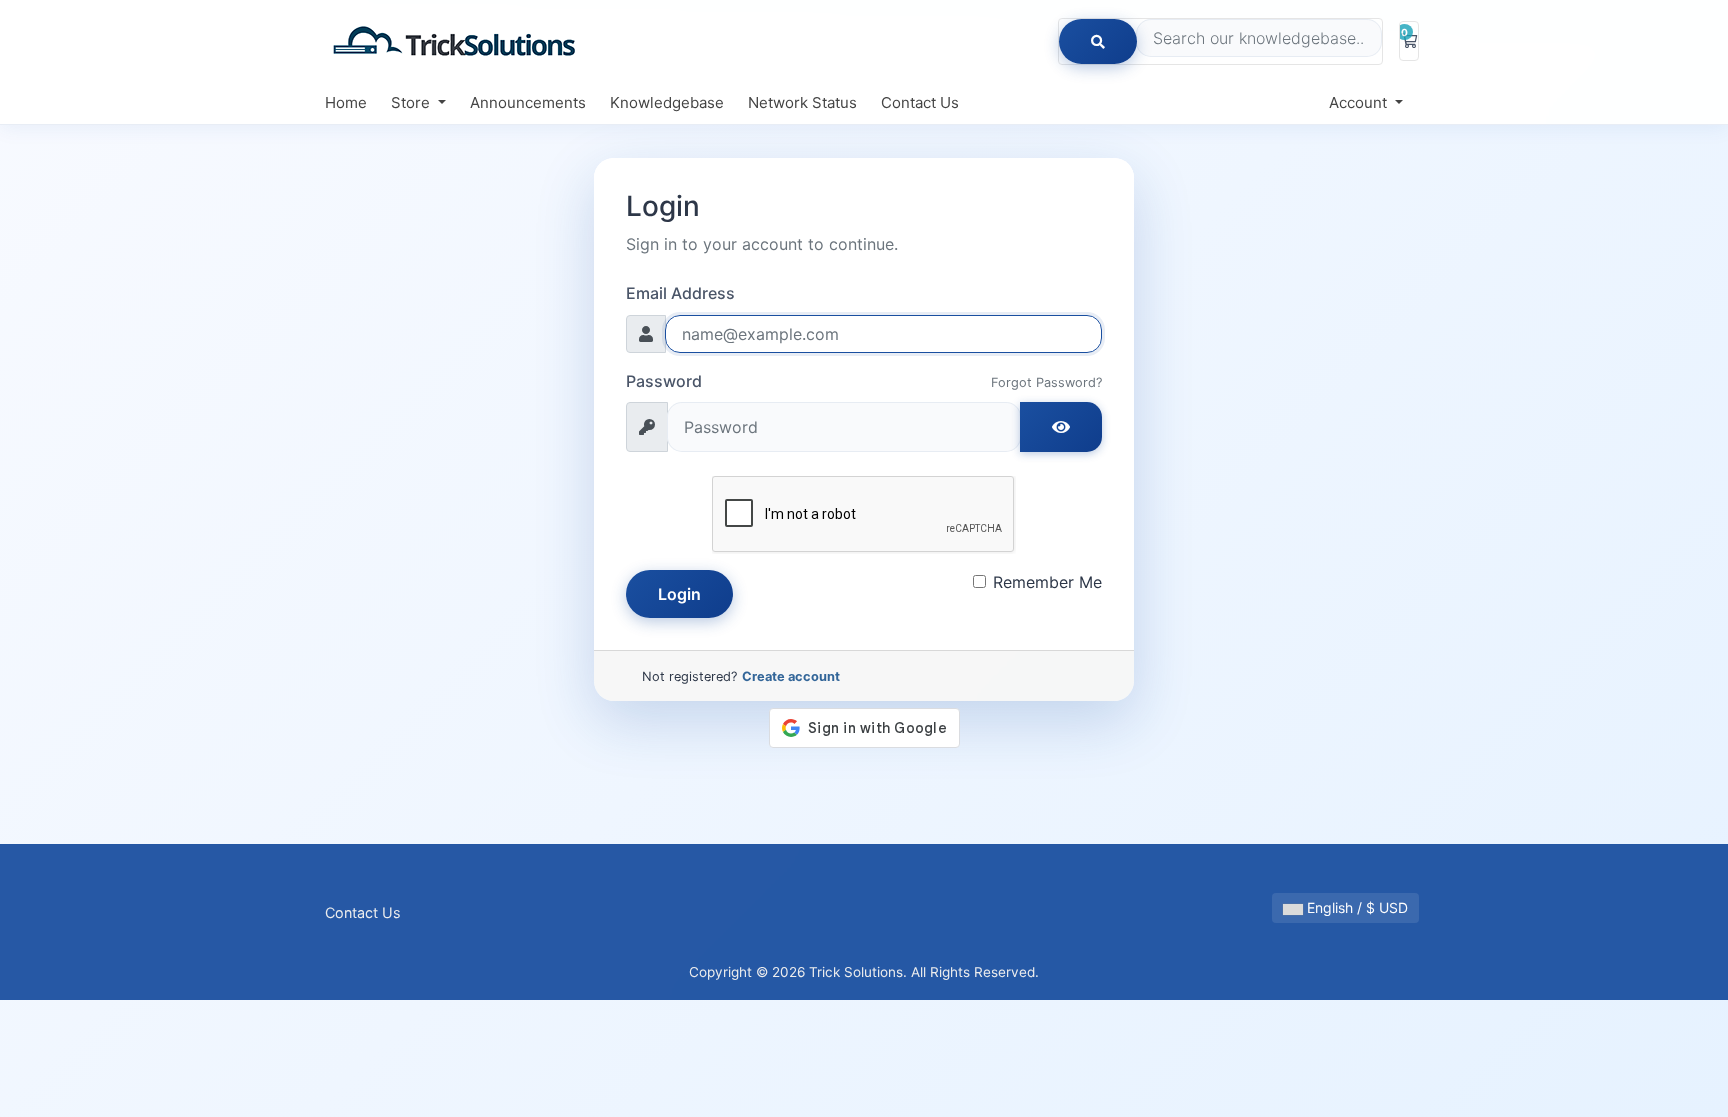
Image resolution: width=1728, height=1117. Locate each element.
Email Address (680, 293)
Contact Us (920, 102)
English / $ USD (1355, 907)
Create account (791, 676)
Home (346, 102)
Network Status (802, 102)
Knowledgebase (667, 102)
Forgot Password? (1046, 382)
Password (664, 381)
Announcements (528, 102)
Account (1360, 102)
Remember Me (1047, 582)
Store (412, 102)
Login (679, 594)
